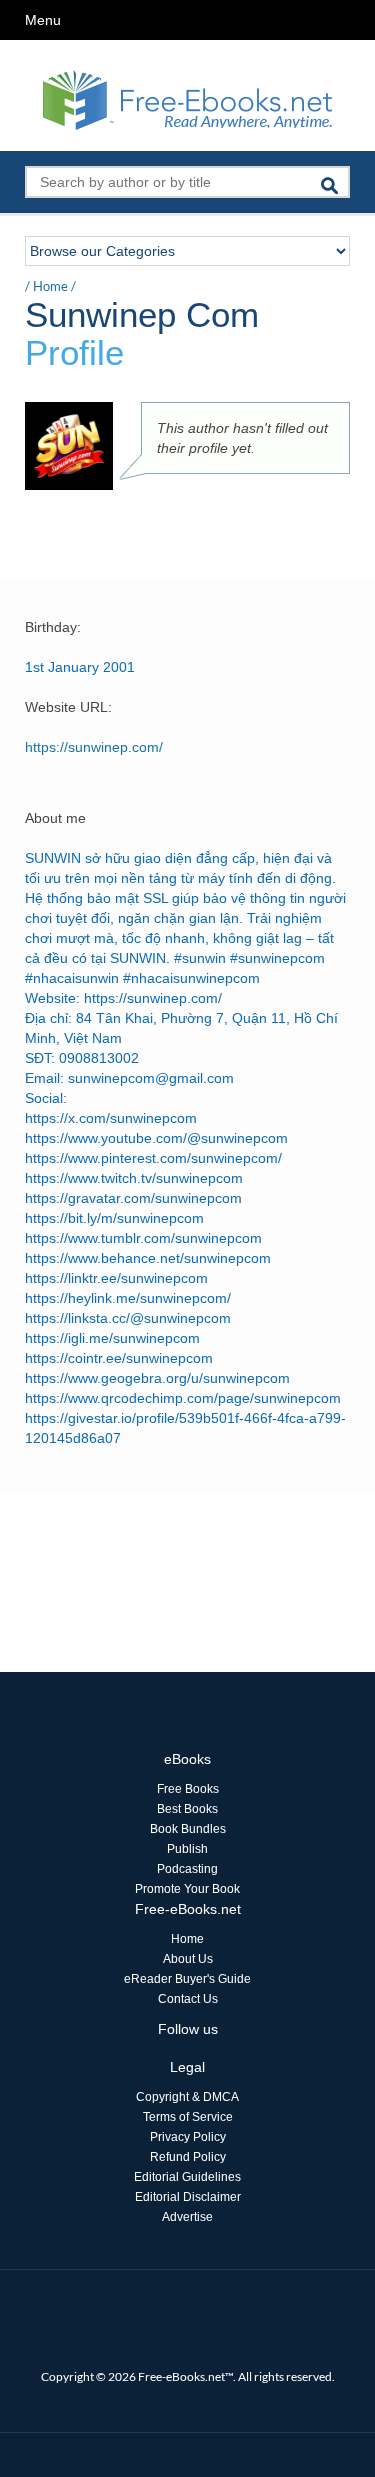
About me (55, 818)
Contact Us (188, 1999)
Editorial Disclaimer (188, 2197)
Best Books (187, 1809)
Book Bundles (188, 1829)
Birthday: (53, 627)
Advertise (187, 2217)
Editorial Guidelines (187, 2177)
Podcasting (187, 1869)
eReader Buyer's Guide (187, 1979)
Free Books (188, 1789)
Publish (187, 1849)
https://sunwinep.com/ (94, 747)
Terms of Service (188, 2117)
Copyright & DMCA (187, 2097)
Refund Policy (188, 2157)
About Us (188, 1959)
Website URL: (68, 707)
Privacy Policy (188, 2137)
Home (50, 286)
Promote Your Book (187, 1889)
